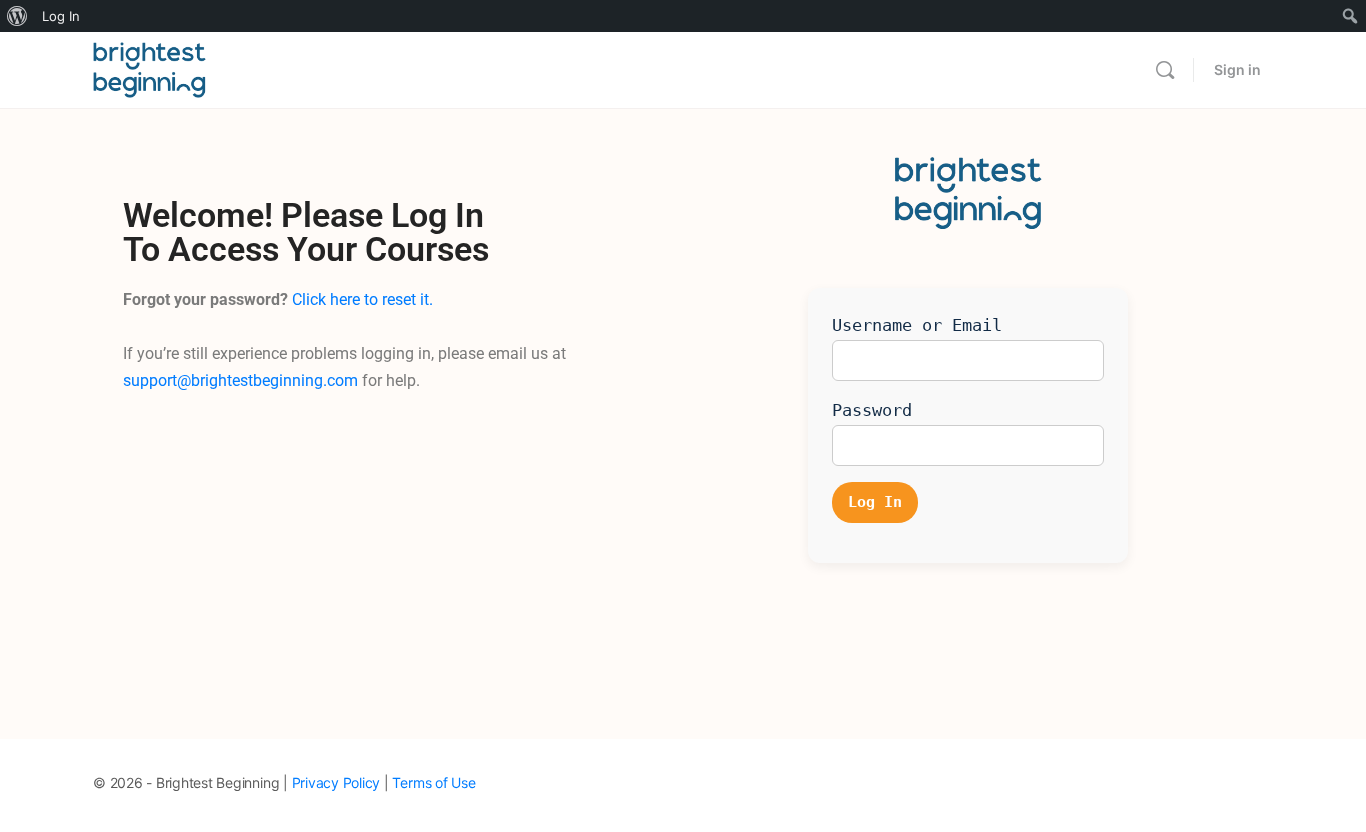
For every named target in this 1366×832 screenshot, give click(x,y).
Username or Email (917, 325)
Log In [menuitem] (61, 16)
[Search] (1165, 70)
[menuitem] (17, 16)
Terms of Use (433, 782)
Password (872, 410)
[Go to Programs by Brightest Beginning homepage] (149, 68)
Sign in (1237, 69)
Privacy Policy (336, 782)
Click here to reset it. (362, 299)
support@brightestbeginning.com (240, 380)
